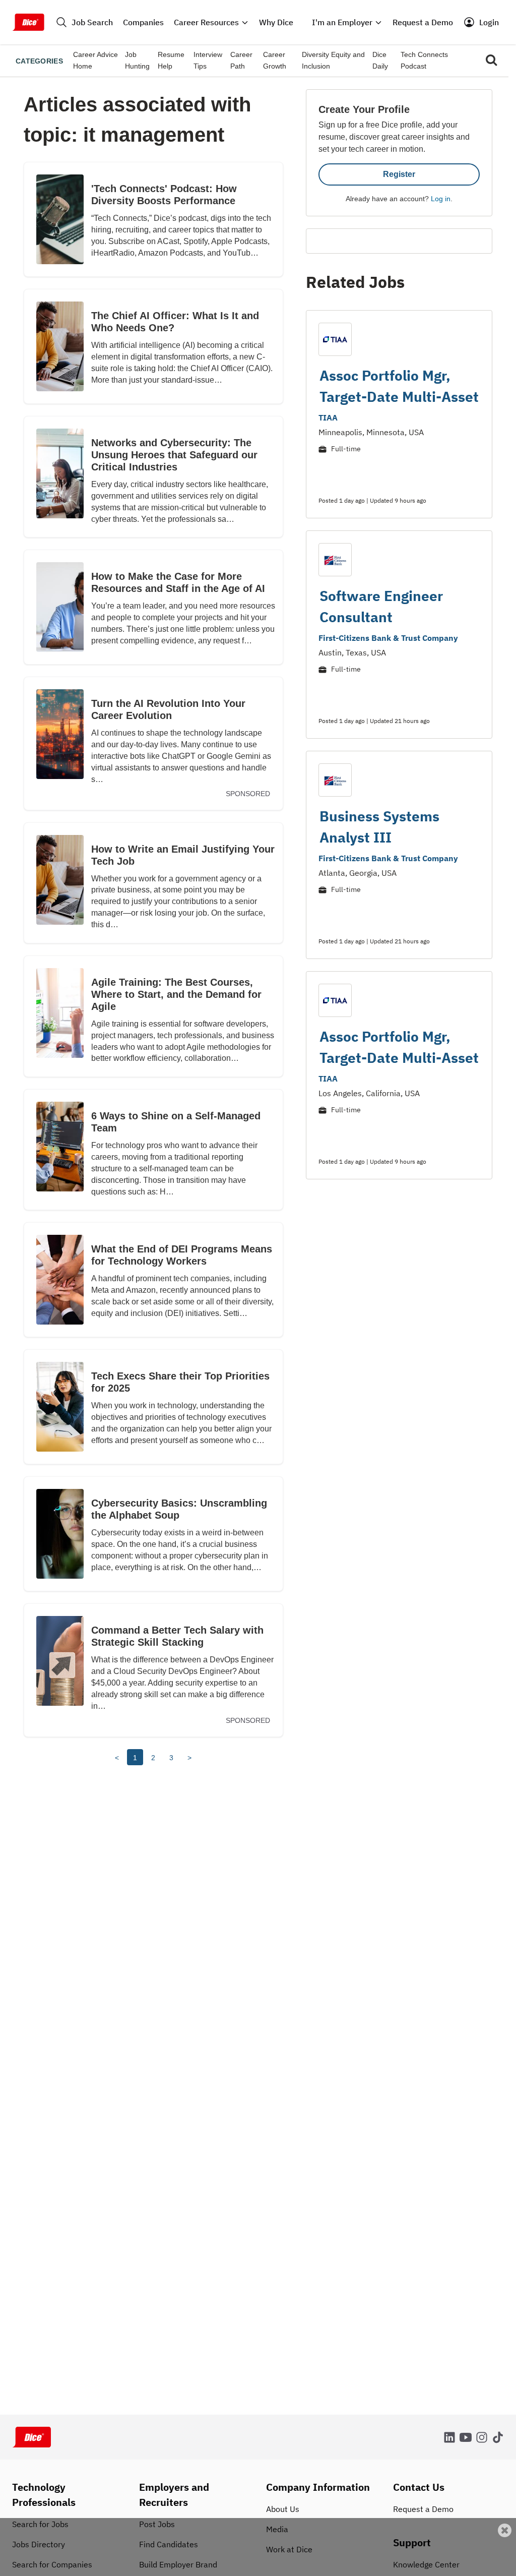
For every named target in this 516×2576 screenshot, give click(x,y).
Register (399, 174)
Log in (441, 199)
